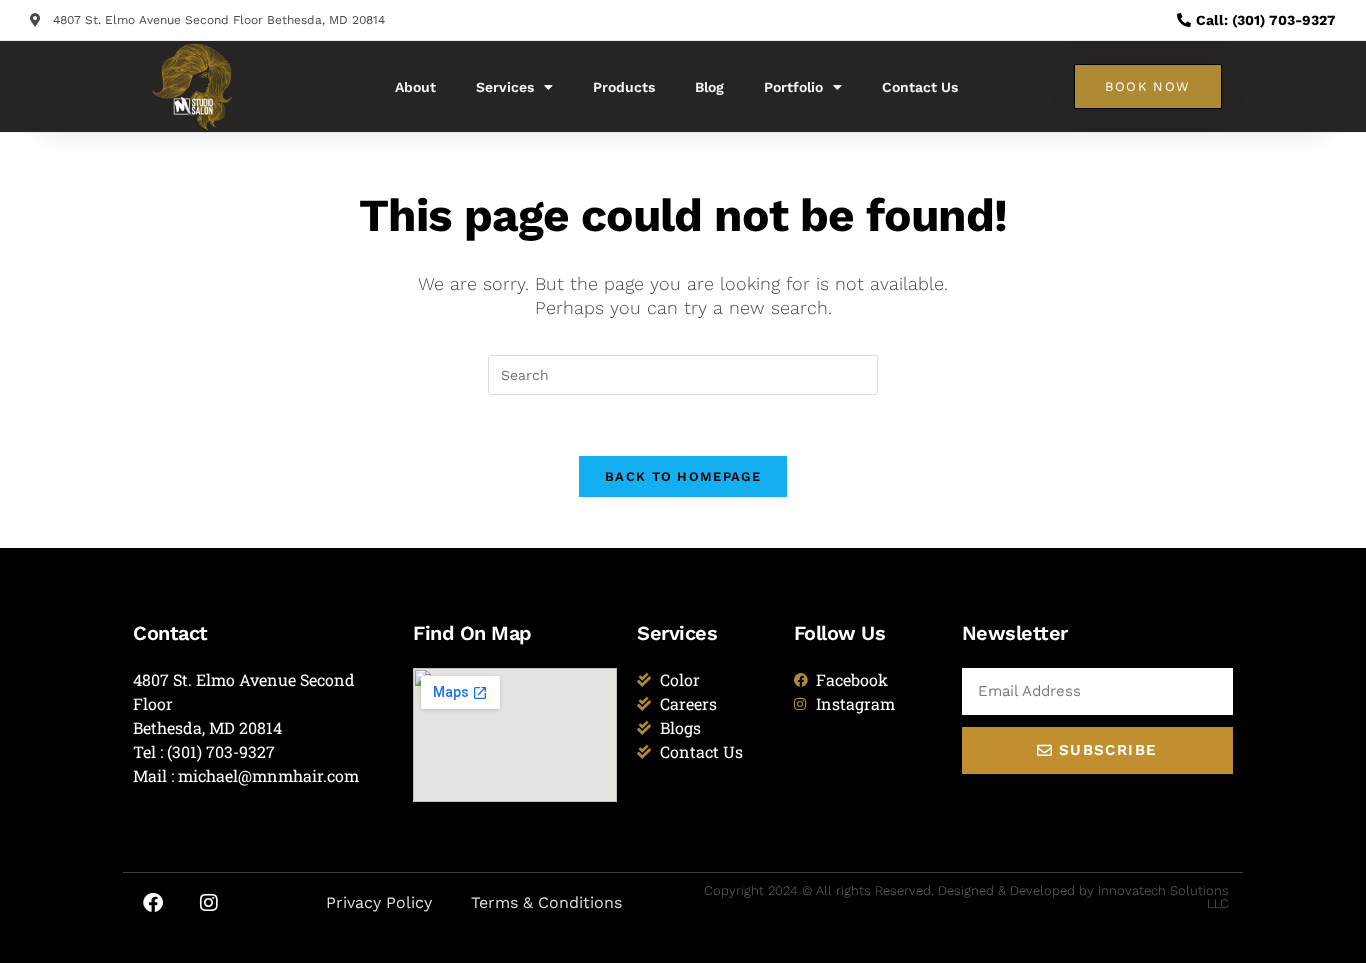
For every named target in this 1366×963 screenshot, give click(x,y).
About (415, 87)
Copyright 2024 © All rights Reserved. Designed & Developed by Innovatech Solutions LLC (966, 897)
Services (505, 87)
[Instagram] (209, 903)
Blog (709, 87)
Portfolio (793, 87)
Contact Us (920, 87)
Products (624, 87)
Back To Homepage (683, 476)
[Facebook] (153, 903)
